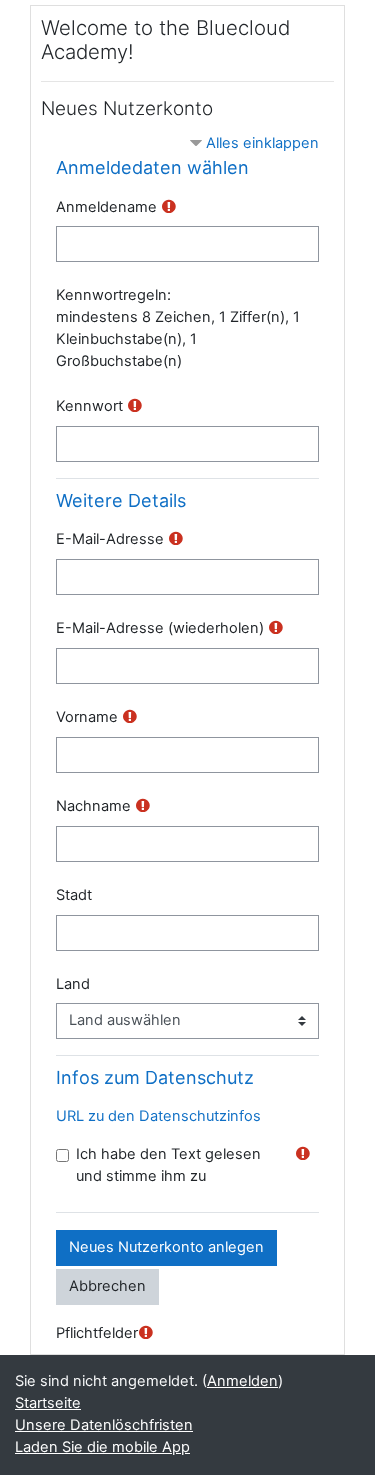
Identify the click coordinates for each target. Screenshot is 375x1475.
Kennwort (89, 406)
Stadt (74, 895)
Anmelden (242, 1381)
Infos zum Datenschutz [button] (155, 1077)
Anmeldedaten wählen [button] (152, 167)
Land (73, 984)
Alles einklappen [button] (262, 143)
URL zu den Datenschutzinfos (158, 1116)
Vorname (87, 717)
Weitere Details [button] (121, 500)
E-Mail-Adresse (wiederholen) (160, 628)
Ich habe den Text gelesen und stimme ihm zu (168, 1165)
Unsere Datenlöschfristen (104, 1425)
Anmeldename (106, 207)
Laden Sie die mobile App (102, 1447)
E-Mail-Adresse (110, 539)
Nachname (93, 806)
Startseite (48, 1403)
